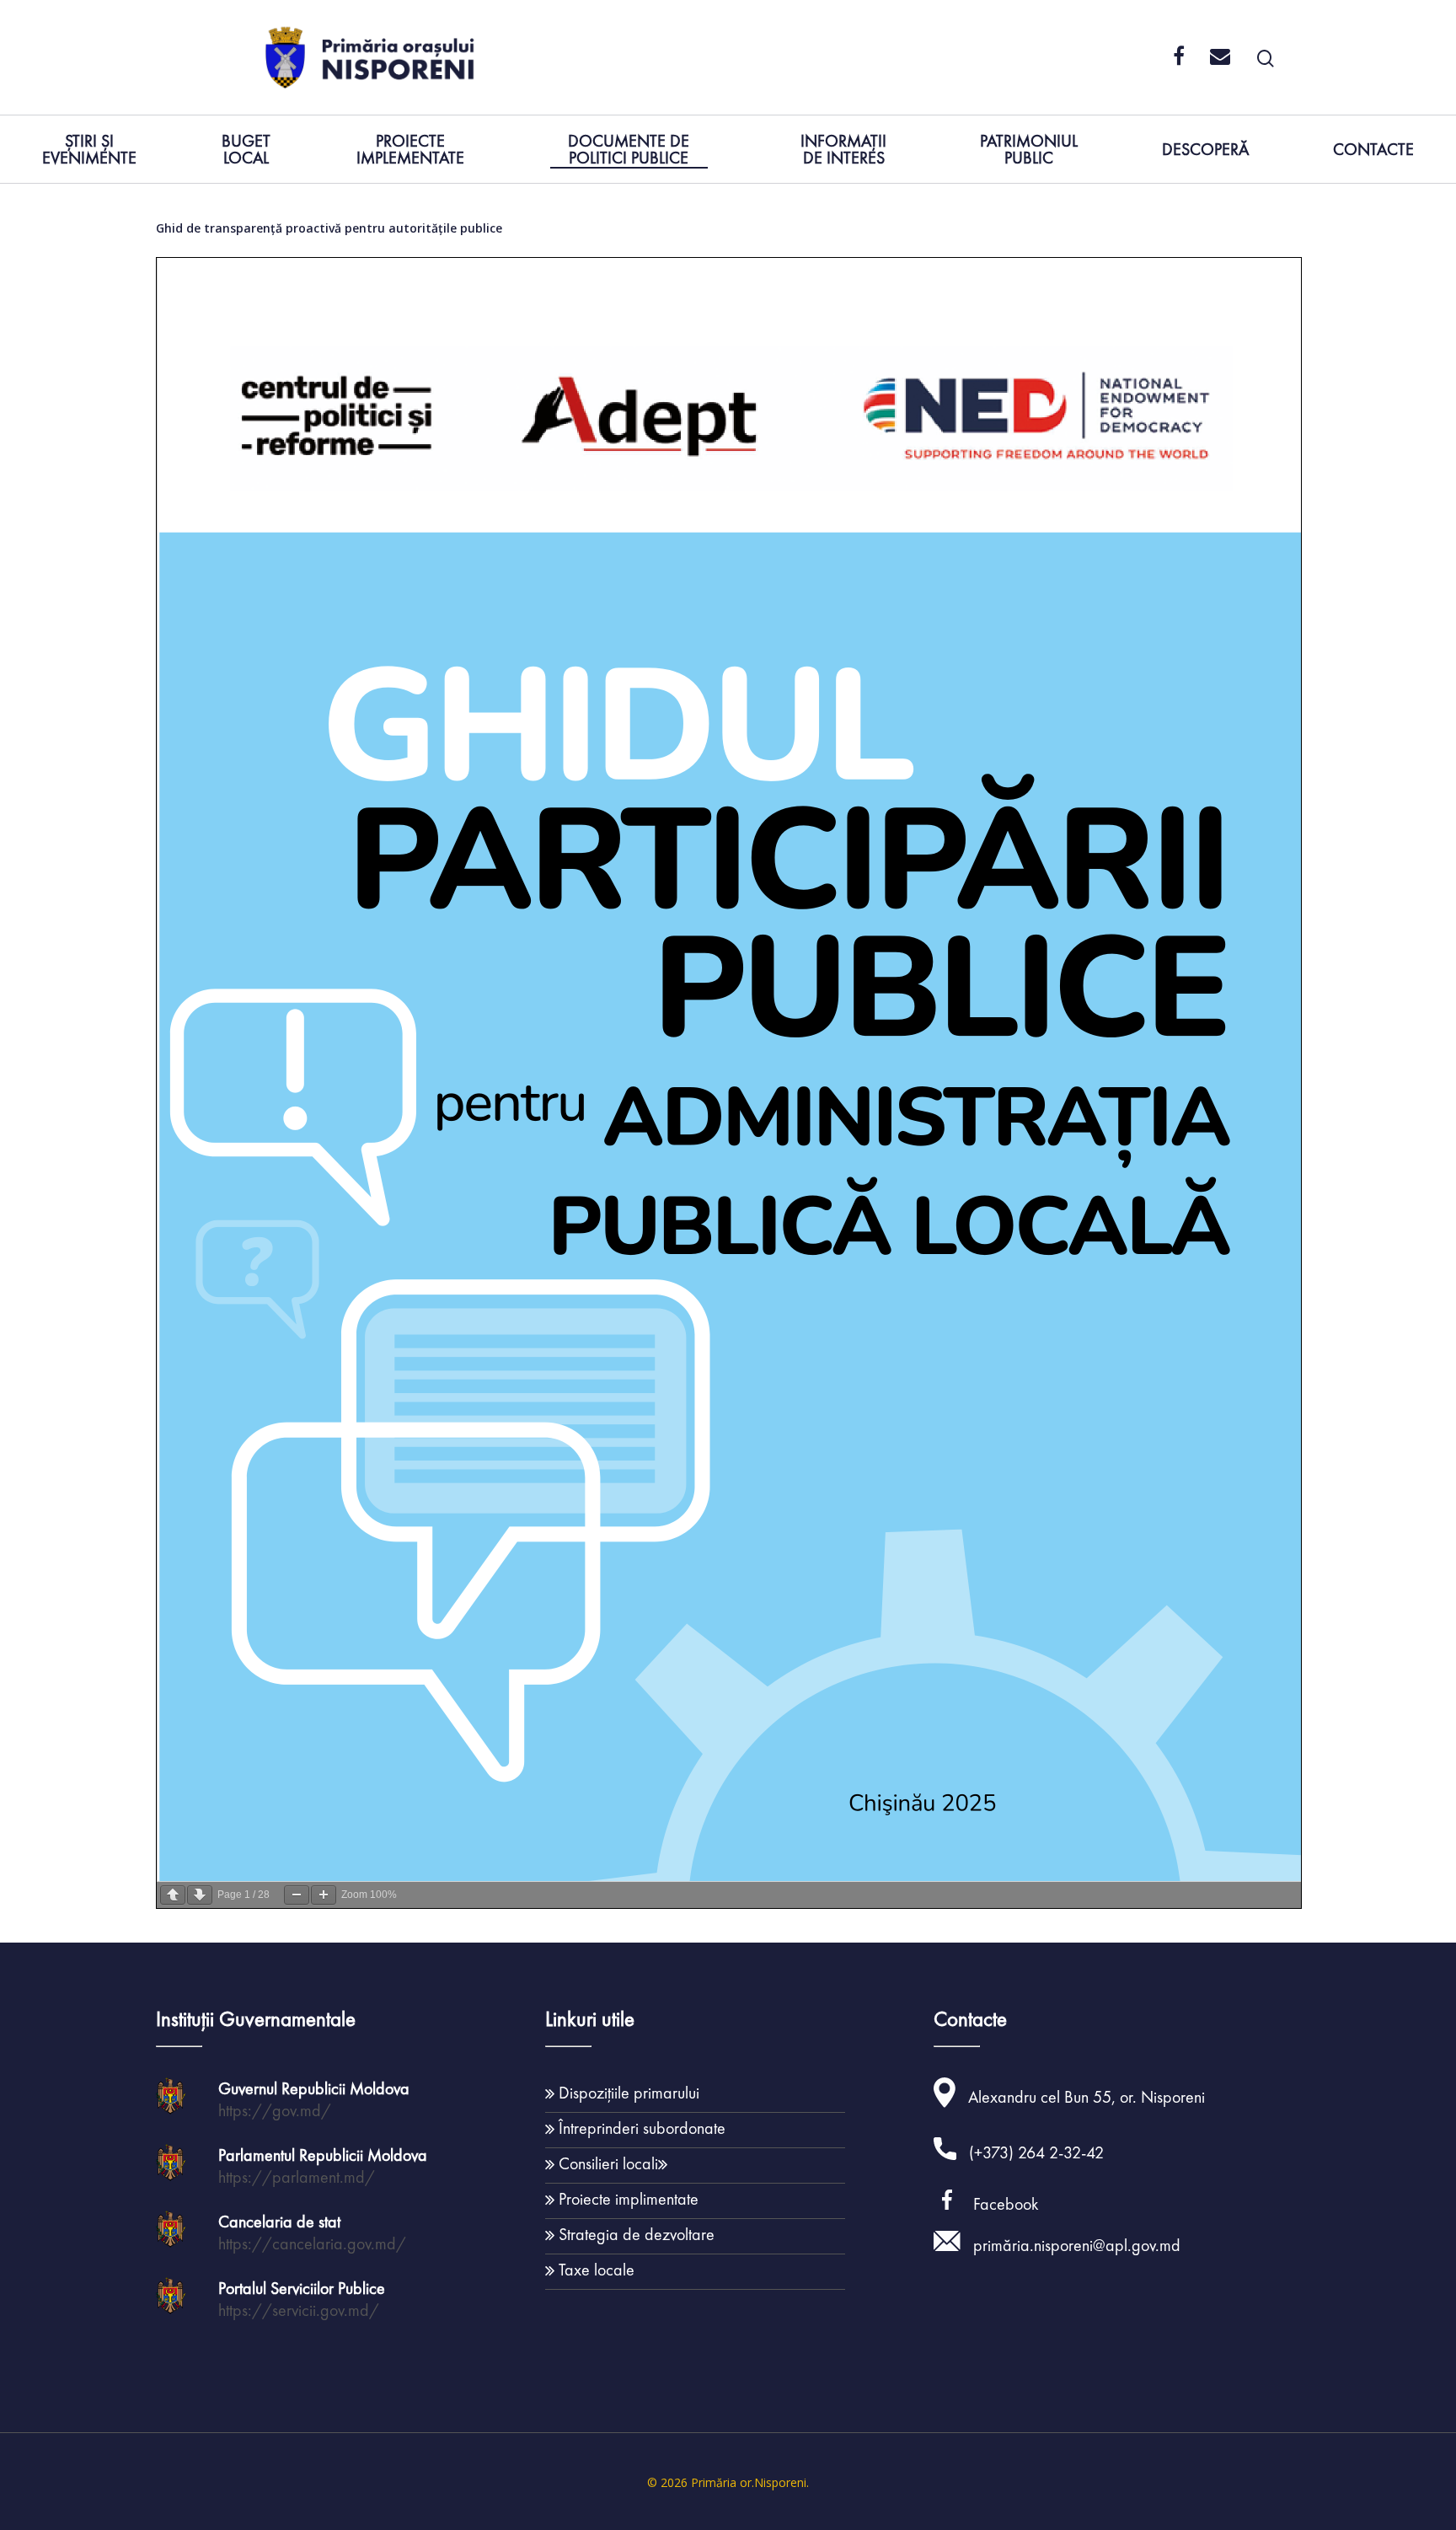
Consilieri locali (608, 2163)
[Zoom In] (324, 1895)
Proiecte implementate (410, 150)
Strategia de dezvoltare (637, 2234)
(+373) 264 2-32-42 (1036, 2152)
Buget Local (246, 150)
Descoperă (1205, 150)
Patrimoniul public (1029, 150)
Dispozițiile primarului (629, 2093)
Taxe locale (597, 2270)
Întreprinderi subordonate (642, 2128)
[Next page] (200, 1895)
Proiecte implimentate (629, 2199)
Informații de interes (843, 150)
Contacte (1373, 150)
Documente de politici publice (629, 150)
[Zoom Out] (297, 1895)
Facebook (1006, 2204)
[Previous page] (173, 1895)
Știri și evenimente (89, 150)
